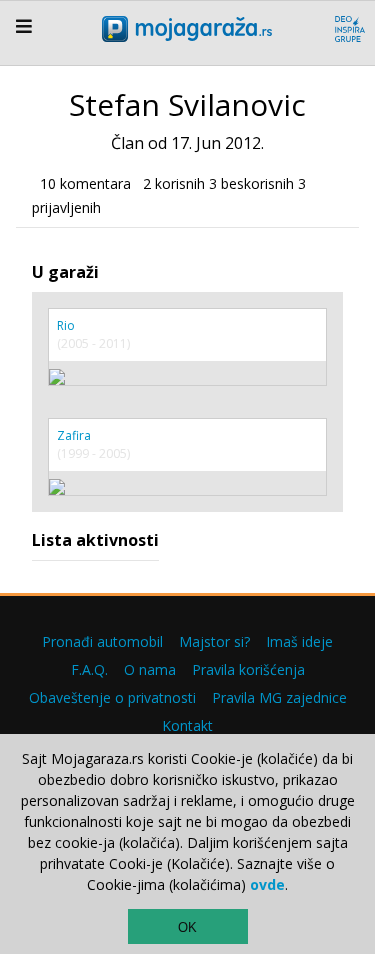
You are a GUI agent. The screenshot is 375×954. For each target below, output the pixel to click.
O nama (150, 669)
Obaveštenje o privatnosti (112, 697)
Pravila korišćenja (248, 669)
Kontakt (187, 725)
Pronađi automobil (102, 641)
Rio (66, 325)
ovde (267, 884)
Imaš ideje (299, 641)
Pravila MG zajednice (279, 697)
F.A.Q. (89, 669)
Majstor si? (214, 641)
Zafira (74, 435)
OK (187, 927)
